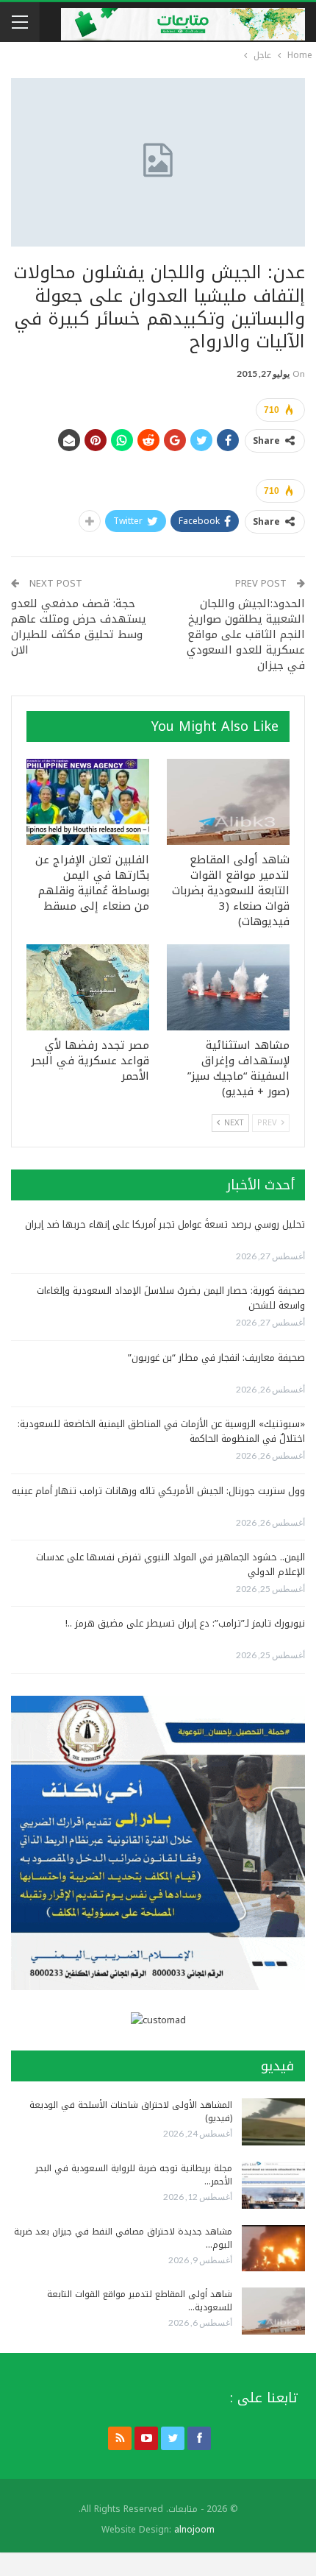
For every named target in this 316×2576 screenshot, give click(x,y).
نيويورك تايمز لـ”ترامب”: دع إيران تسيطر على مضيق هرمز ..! (185, 1623)
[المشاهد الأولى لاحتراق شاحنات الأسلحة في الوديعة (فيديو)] (273, 2122)
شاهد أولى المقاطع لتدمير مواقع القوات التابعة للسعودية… (140, 2301)
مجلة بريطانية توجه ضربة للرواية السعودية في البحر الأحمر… (134, 2175)
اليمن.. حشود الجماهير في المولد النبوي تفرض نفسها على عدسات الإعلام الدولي (170, 1564)
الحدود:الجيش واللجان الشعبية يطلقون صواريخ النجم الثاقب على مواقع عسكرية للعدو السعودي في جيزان (246, 634)
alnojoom (194, 2530)
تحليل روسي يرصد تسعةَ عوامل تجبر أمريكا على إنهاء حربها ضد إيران (165, 1224)
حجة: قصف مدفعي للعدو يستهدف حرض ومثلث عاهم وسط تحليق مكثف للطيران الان (79, 627)
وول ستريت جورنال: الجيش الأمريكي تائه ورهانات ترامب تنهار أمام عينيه (158, 1491)
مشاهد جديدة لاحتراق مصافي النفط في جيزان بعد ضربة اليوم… (123, 2238)
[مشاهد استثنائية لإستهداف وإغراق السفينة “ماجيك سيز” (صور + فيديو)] (228, 987)
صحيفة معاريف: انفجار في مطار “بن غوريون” (216, 1358)
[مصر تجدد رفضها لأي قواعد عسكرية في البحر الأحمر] (88, 987)
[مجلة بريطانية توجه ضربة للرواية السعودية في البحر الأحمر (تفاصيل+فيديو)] (273, 2185)
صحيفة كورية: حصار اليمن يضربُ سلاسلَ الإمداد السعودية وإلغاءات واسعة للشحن (171, 1298)
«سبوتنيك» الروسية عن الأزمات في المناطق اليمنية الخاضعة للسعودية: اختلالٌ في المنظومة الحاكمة (161, 1431)
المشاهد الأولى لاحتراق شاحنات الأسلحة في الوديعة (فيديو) (131, 2112)
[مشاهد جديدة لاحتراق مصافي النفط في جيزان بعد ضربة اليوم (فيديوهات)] (273, 2248)
